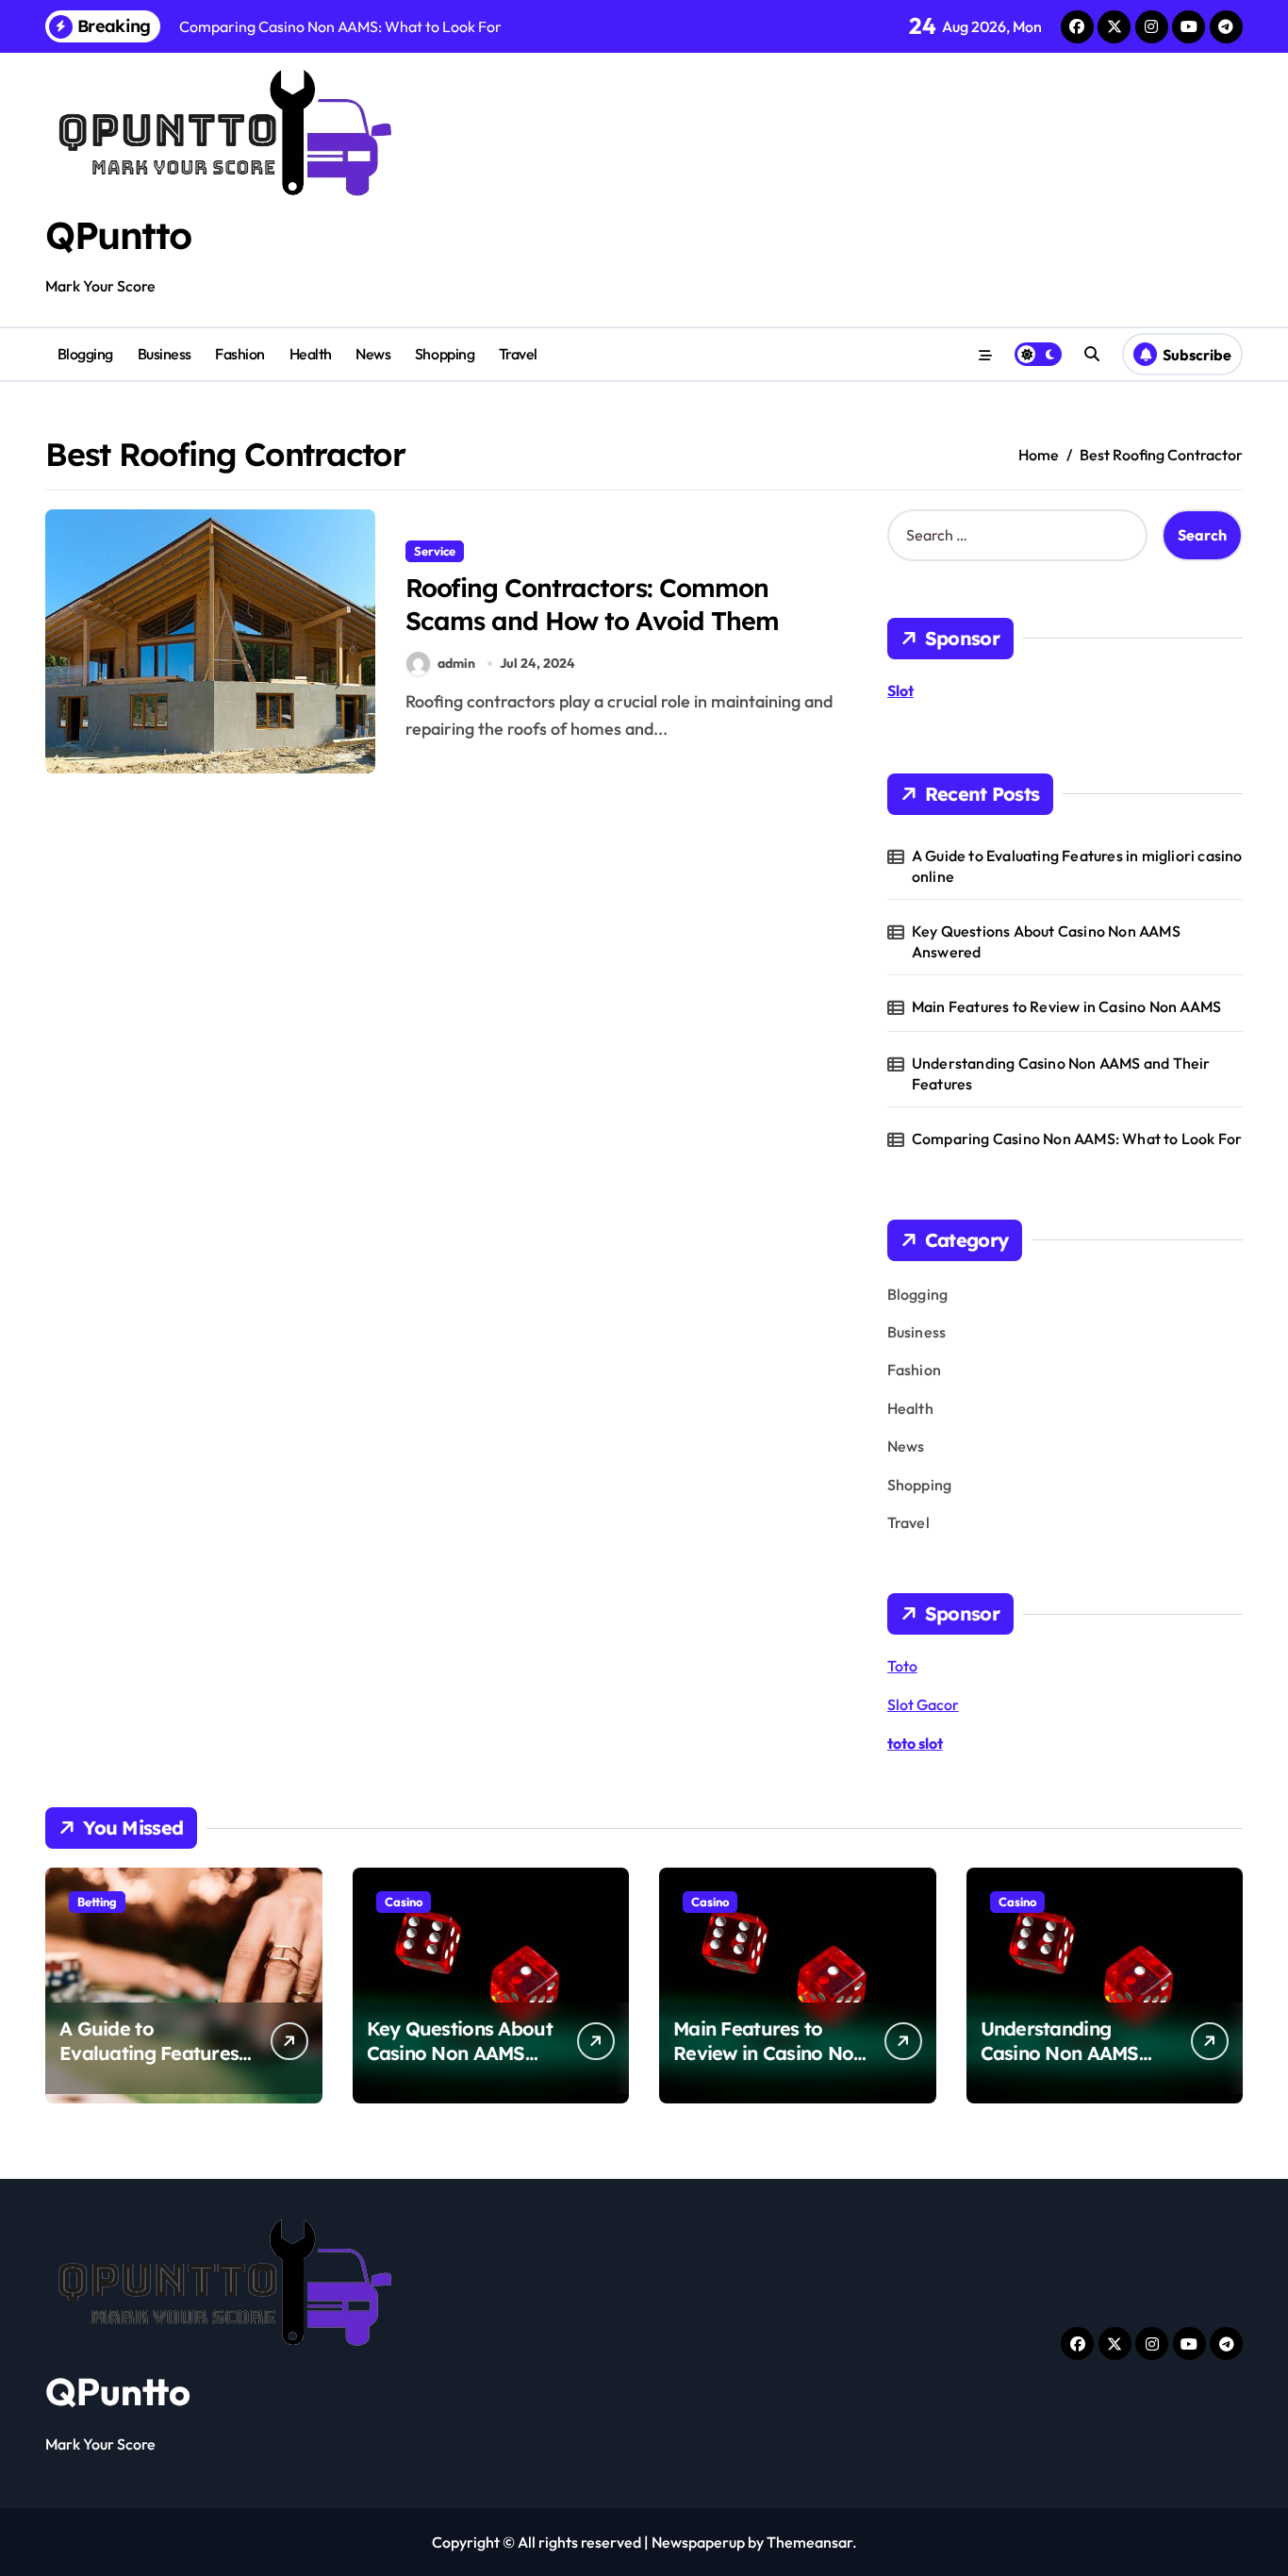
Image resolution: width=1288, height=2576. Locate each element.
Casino (404, 1902)
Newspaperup (698, 2542)
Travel (518, 354)
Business (165, 354)
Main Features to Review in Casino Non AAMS (1066, 1006)
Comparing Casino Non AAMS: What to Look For (1077, 1138)
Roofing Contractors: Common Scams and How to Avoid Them (592, 604)
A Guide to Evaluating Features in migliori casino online (1077, 866)
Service (435, 551)
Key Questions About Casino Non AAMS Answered (1046, 941)
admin (456, 663)
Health (311, 354)
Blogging (85, 354)
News (373, 354)
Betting (97, 1902)
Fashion (240, 354)
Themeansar (809, 2542)
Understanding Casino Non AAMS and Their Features (1061, 1073)
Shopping (445, 354)
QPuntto (118, 235)
